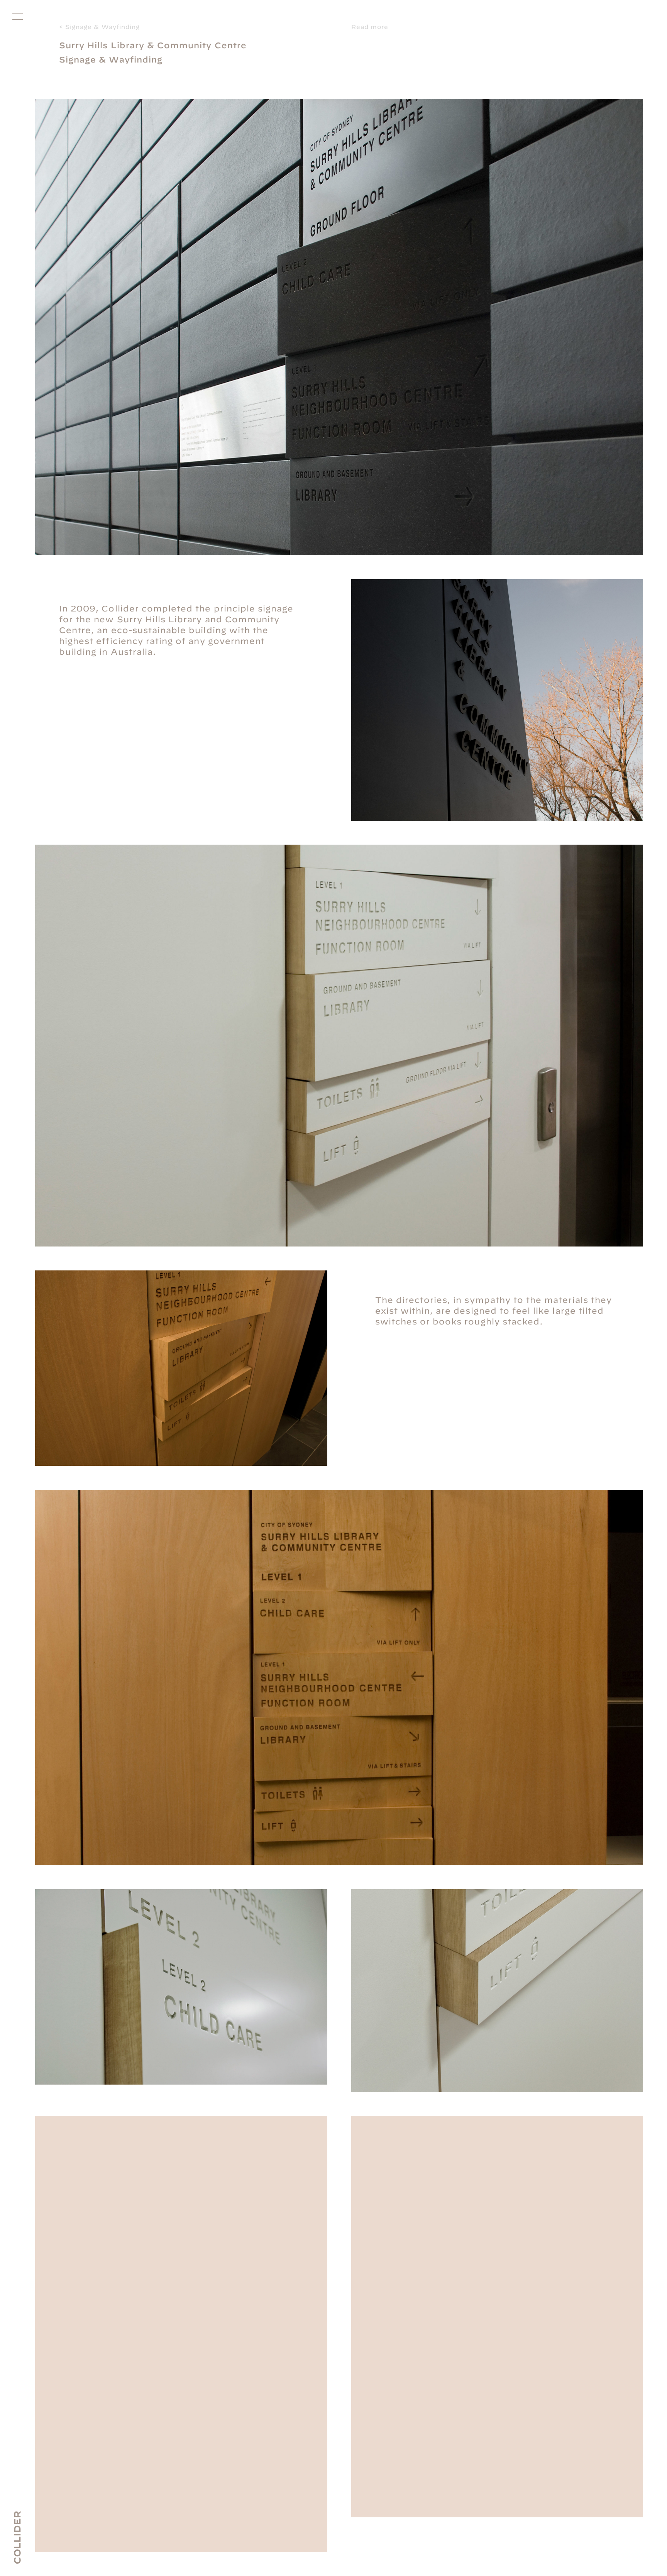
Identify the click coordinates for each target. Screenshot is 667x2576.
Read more (370, 27)
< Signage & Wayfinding (99, 27)
